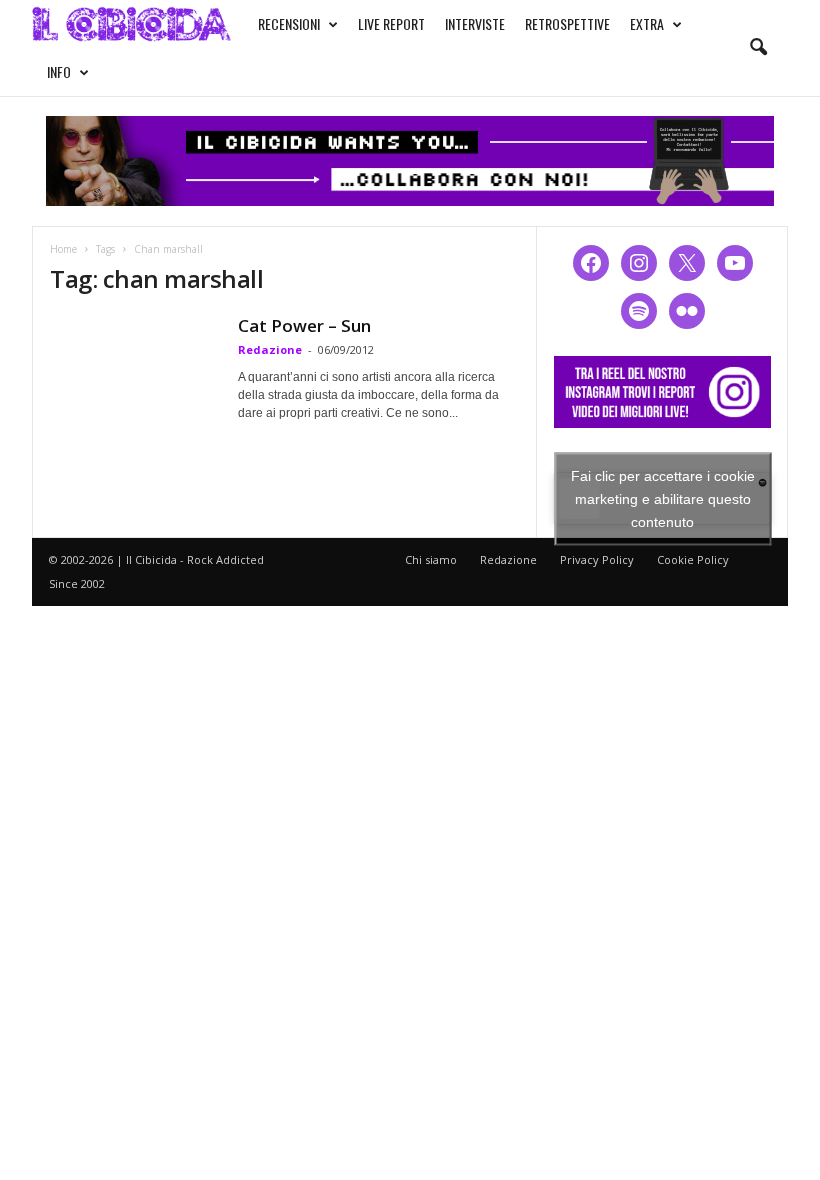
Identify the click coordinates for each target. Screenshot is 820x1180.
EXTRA (647, 23)
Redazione (270, 349)
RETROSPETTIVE (567, 23)
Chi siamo (431, 559)
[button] (758, 48)
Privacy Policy (597, 559)
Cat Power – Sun (304, 325)
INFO (59, 71)
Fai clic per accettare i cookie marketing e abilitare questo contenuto (663, 498)
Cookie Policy (693, 559)
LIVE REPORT (391, 23)
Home (63, 249)
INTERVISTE (475, 23)
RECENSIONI (289, 23)
